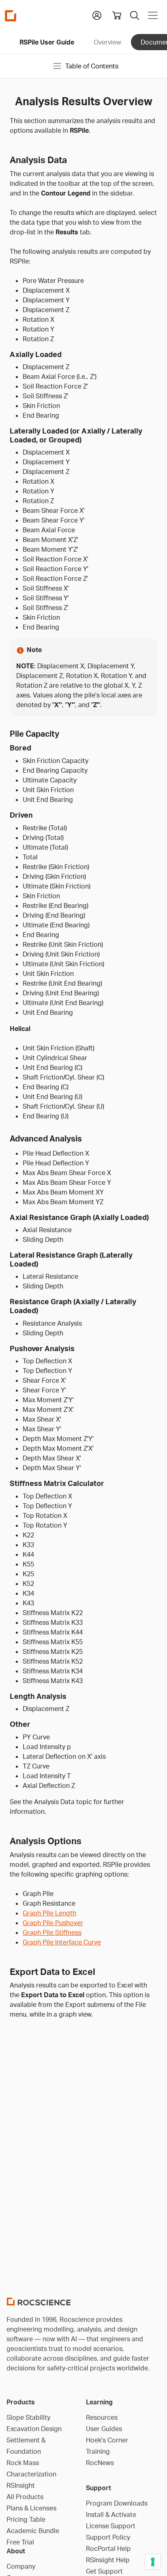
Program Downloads (117, 2503)
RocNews (100, 2463)
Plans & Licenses (31, 2508)
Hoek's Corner (107, 2440)
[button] (97, 15)
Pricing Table (26, 2519)
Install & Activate (111, 2514)
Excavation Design (34, 2429)
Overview (107, 42)
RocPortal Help (108, 2548)
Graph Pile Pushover (53, 1923)
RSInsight (21, 2485)
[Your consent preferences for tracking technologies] (153, 2562)
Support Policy (108, 2537)
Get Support (104, 2571)
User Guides (104, 2429)
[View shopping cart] (117, 15)
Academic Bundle (33, 2531)
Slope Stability (28, 2417)
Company (21, 2566)
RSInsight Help (108, 2560)
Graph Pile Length (49, 1913)
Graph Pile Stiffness (52, 1932)
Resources (102, 2417)
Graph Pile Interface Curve (62, 1942)
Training (98, 2451)
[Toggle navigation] (153, 15)
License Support (111, 2526)
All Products (25, 2497)
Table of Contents (92, 66)
